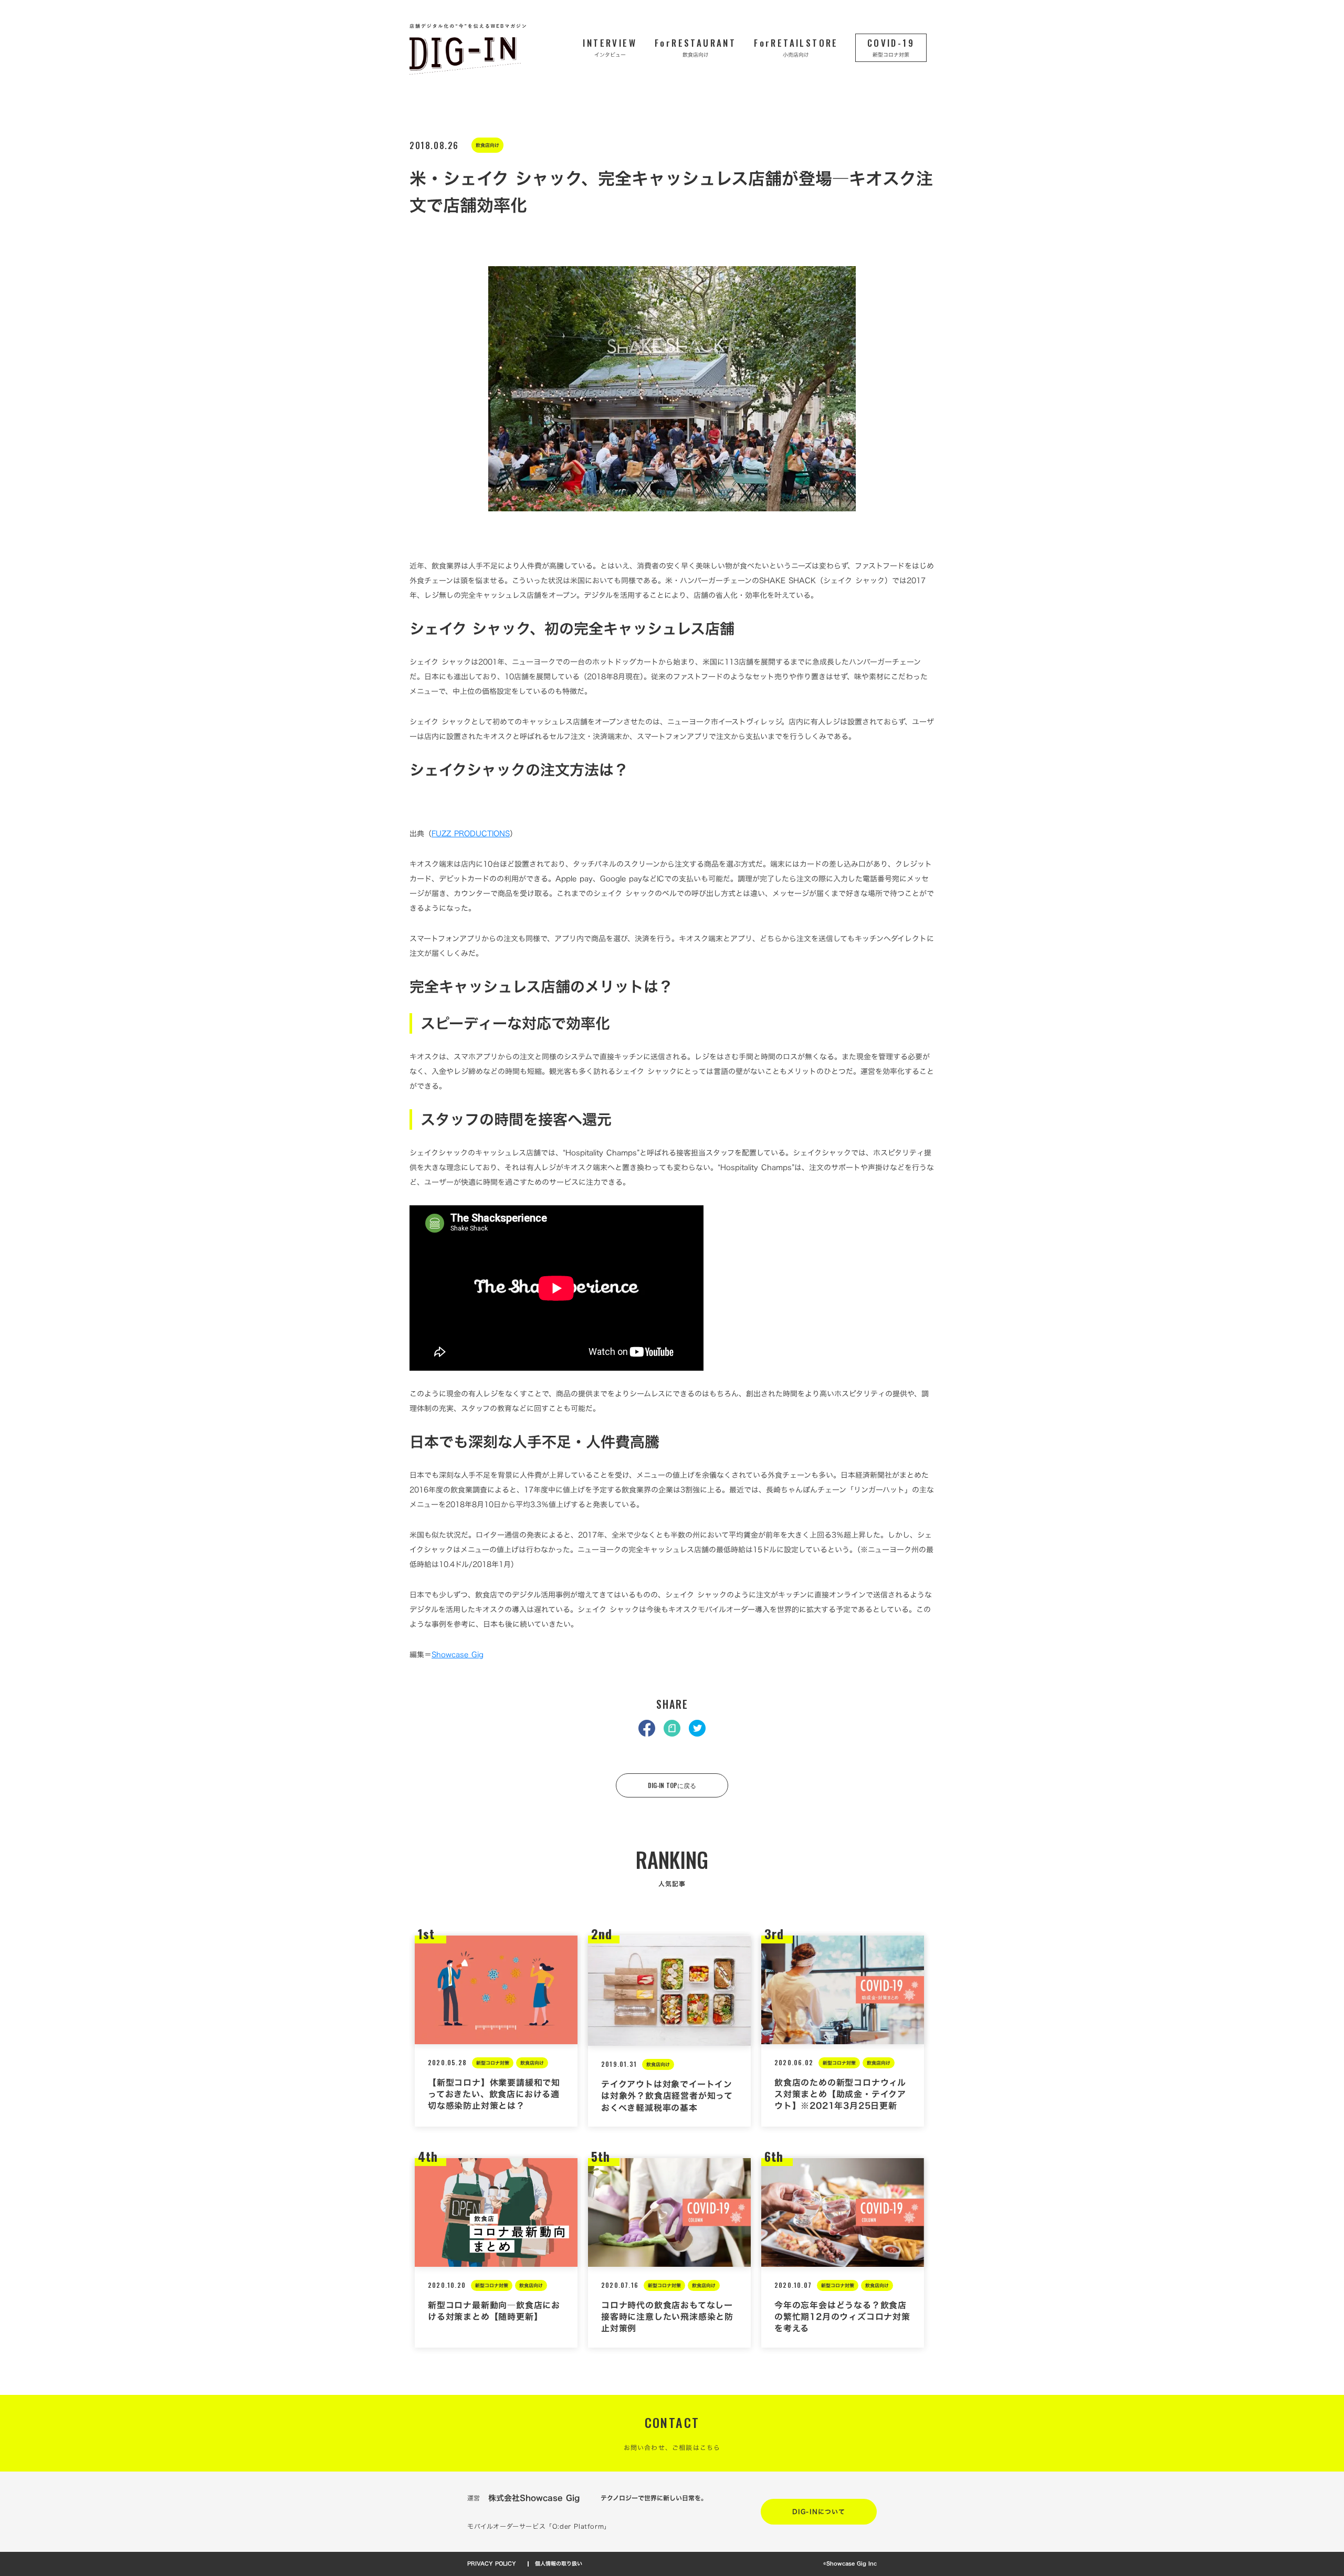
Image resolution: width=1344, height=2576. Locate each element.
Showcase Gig (458, 1654)
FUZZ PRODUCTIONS (471, 833)
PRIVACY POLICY (492, 2564)
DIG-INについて (819, 2511)
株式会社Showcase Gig (534, 2498)
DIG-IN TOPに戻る (672, 1785)
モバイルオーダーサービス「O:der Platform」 (539, 2526)
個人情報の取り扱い (559, 2564)
